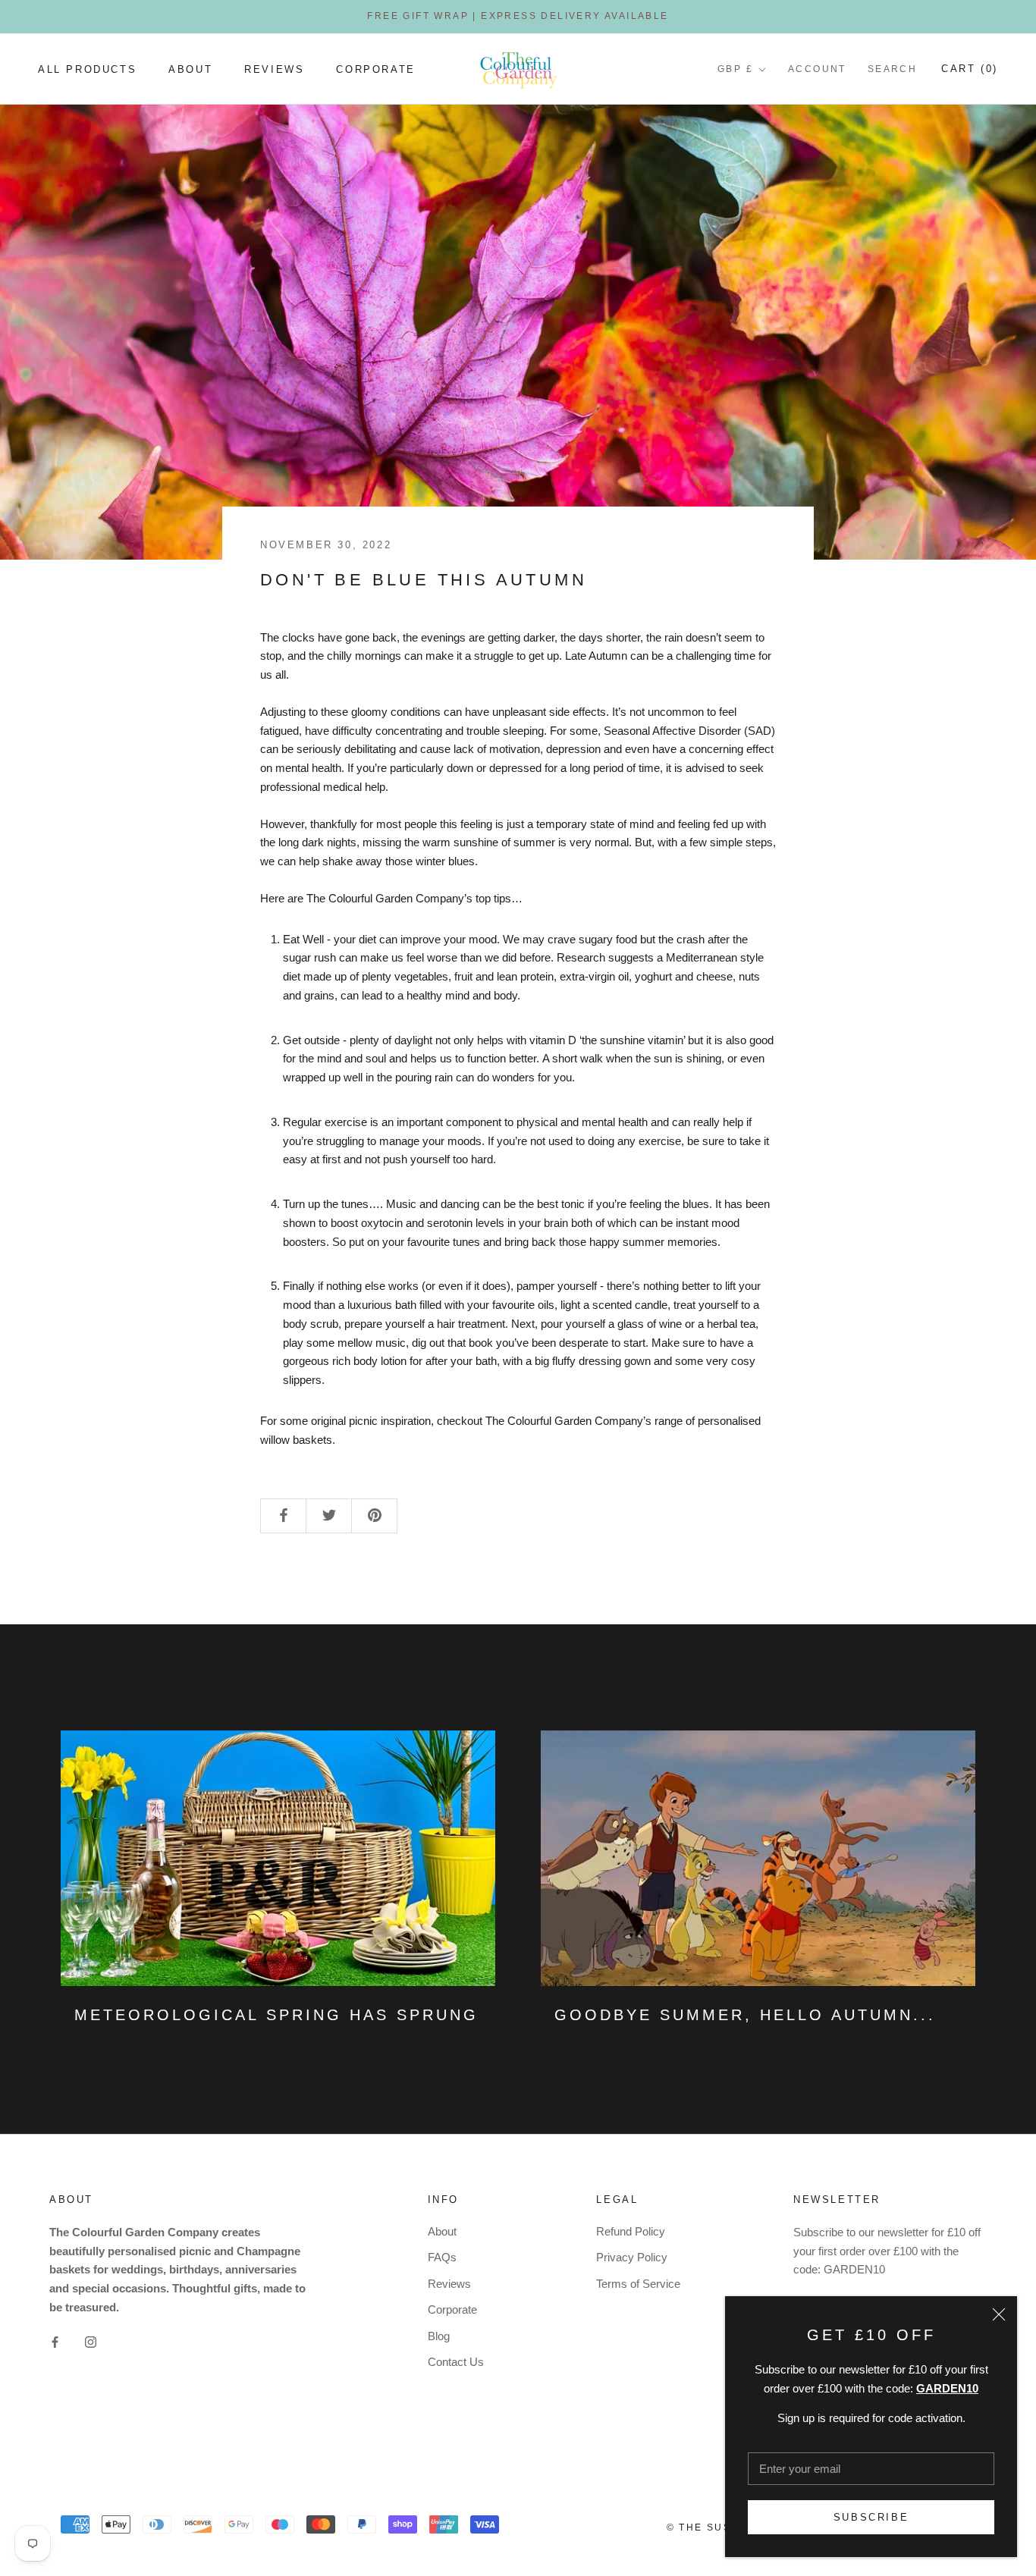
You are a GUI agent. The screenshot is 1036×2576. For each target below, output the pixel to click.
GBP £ (735, 69)
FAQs (442, 2257)
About (190, 69)
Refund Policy (631, 2231)
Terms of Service (638, 2284)
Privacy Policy (632, 2257)
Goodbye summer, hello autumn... (745, 2015)
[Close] (999, 2314)
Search (892, 69)
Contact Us (456, 2362)
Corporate (375, 69)
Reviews (274, 69)
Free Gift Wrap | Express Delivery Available (518, 16)
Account (817, 69)
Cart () (970, 69)
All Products (87, 69)
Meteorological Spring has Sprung (276, 2015)
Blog (439, 2336)
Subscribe (871, 2517)
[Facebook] (55, 2342)
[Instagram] (91, 2342)
